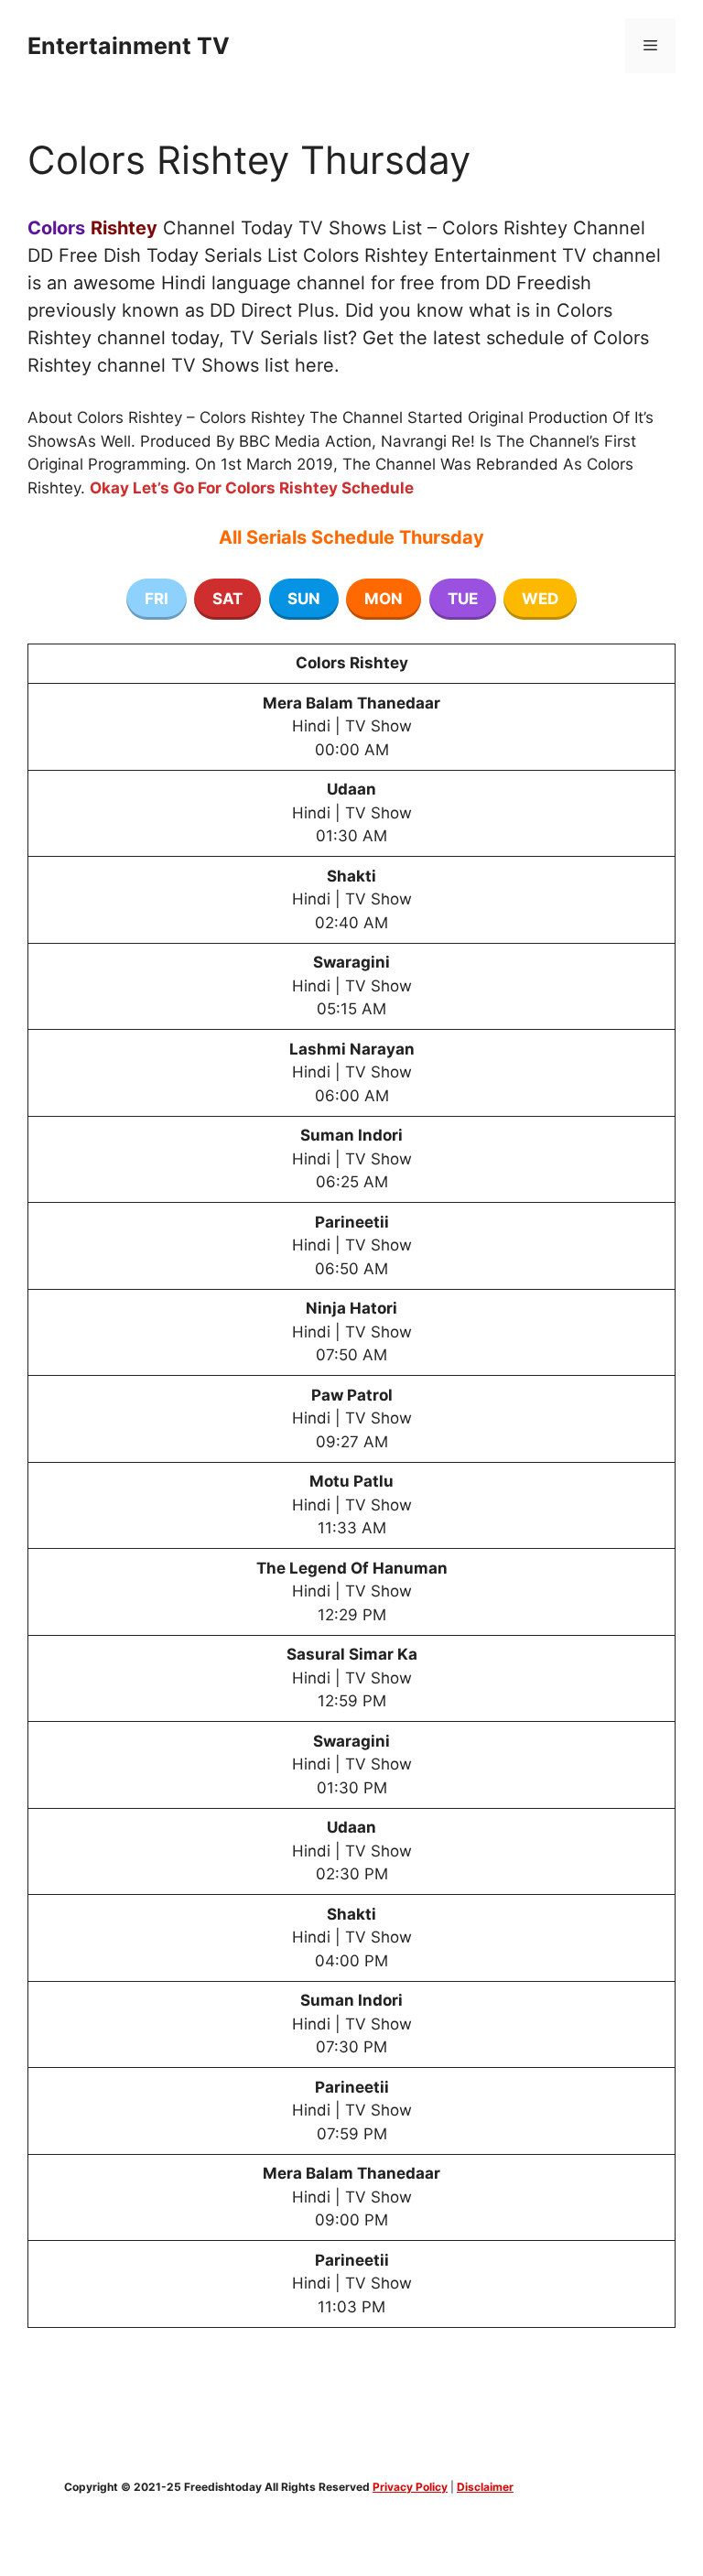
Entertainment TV (129, 46)
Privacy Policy (410, 2487)
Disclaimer (485, 2487)
